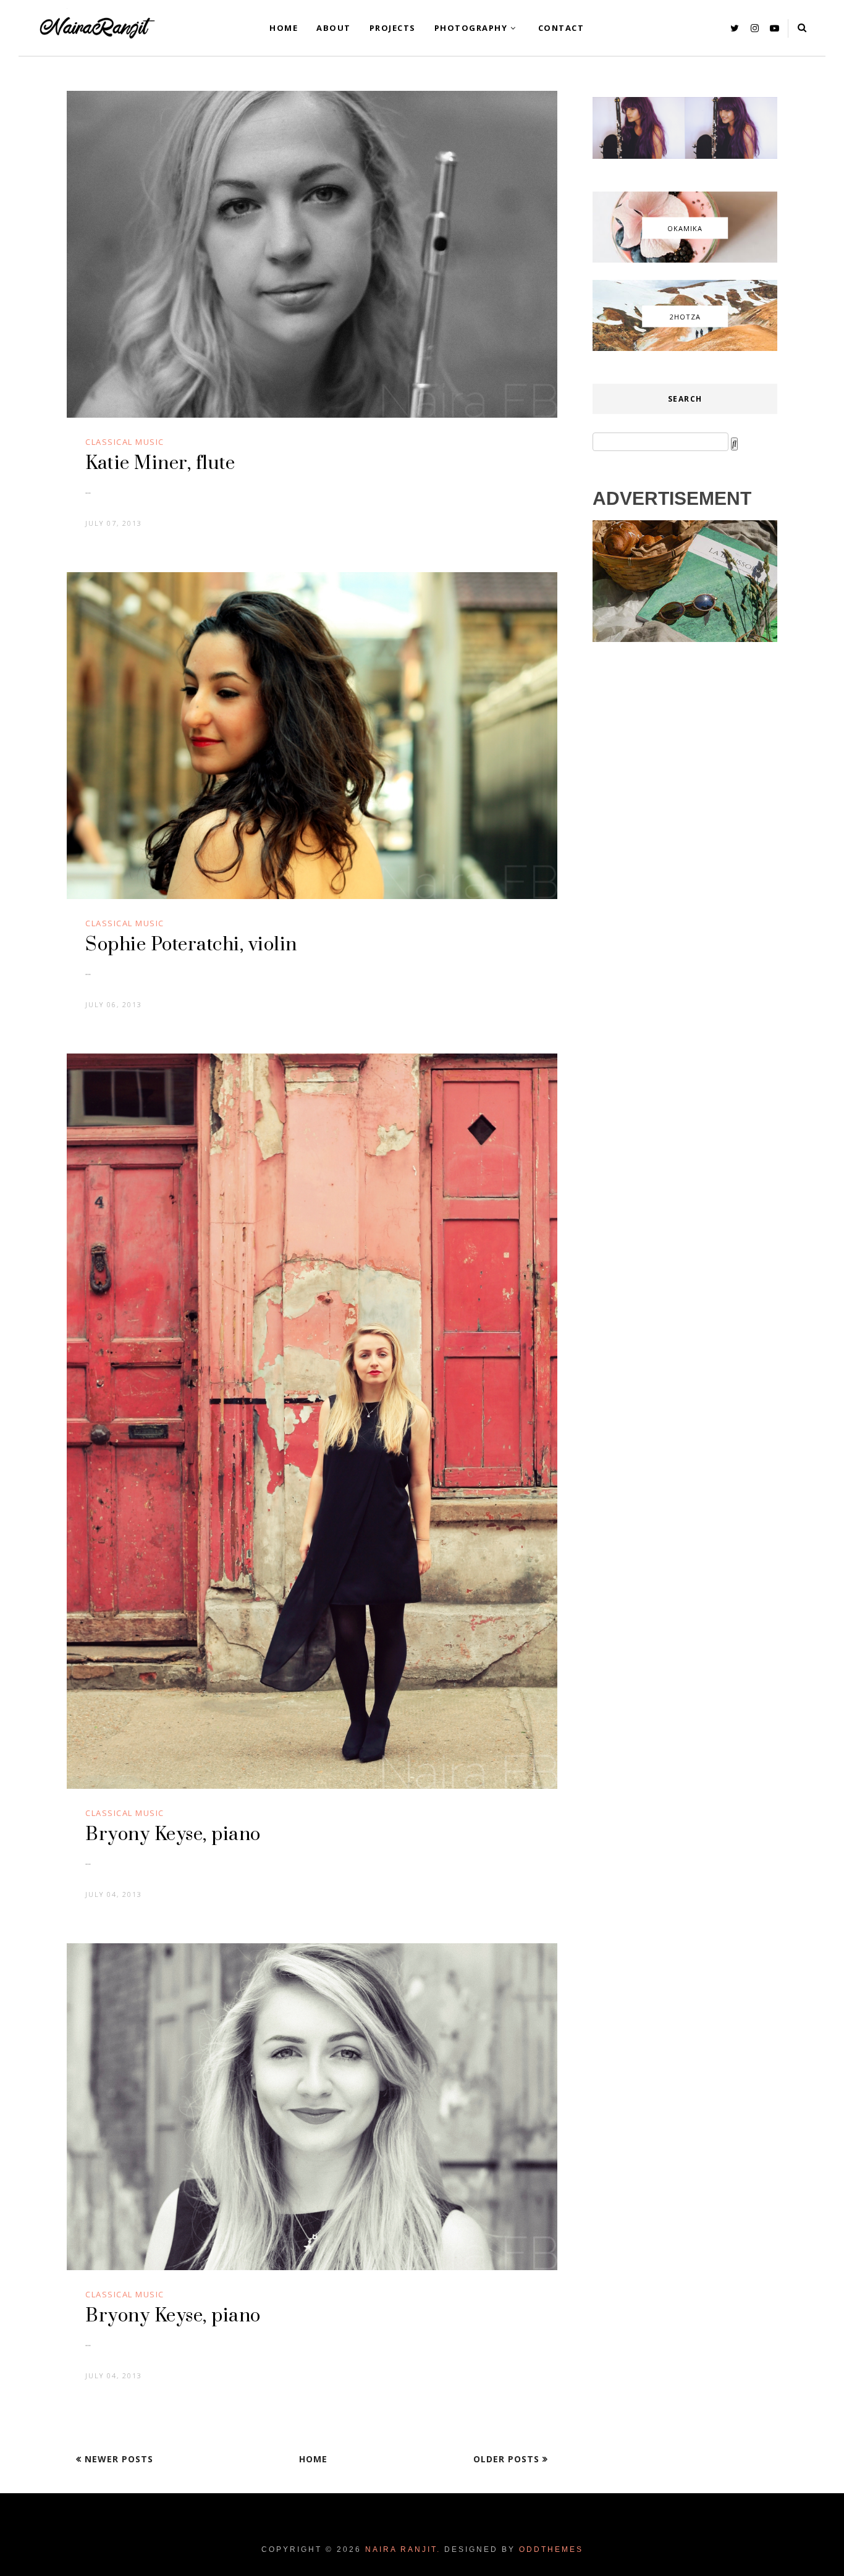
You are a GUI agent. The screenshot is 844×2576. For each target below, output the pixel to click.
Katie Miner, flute (160, 463)
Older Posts (508, 2459)
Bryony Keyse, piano (173, 1835)
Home (284, 28)
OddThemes (551, 2549)
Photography (471, 28)
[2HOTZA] (685, 348)
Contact (561, 28)
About (334, 28)
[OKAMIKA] (685, 260)
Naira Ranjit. (403, 2549)
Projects (393, 28)
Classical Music (125, 442)
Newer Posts (117, 2459)
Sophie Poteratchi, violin (191, 945)
